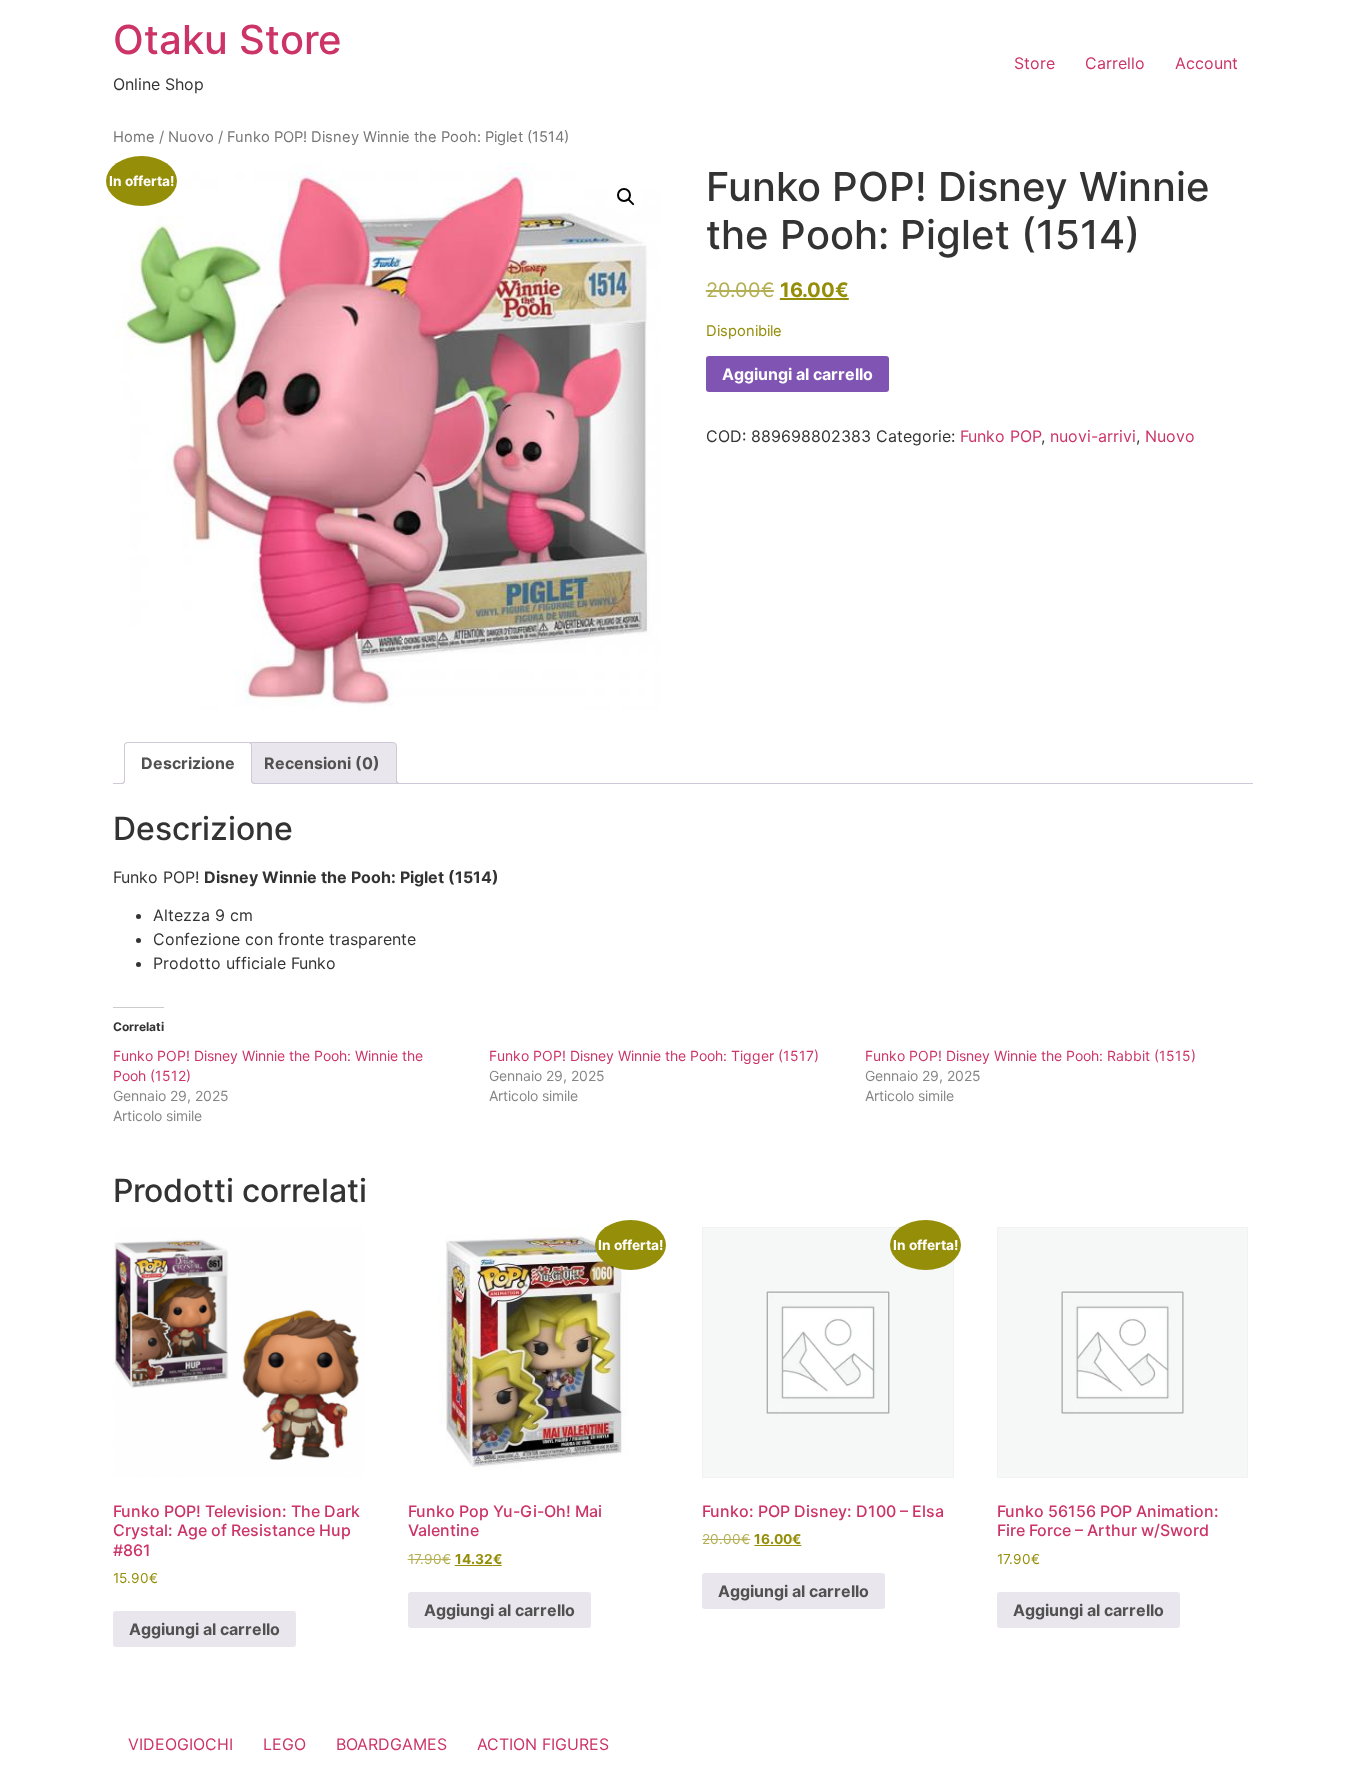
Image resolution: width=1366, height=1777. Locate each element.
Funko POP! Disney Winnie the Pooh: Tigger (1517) (654, 1055)
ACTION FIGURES (543, 1744)
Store (1034, 63)
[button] (626, 197)
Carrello (1115, 63)
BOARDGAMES (391, 1744)
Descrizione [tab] (188, 763)
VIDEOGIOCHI (180, 1744)
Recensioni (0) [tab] (322, 763)
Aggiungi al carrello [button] (204, 1629)
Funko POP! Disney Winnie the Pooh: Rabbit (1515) (1030, 1055)
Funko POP (1000, 436)
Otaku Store (227, 39)
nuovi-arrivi (1093, 436)
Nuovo (191, 137)
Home (134, 137)
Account (1206, 63)
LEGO (284, 1744)
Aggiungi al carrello (797, 374)
